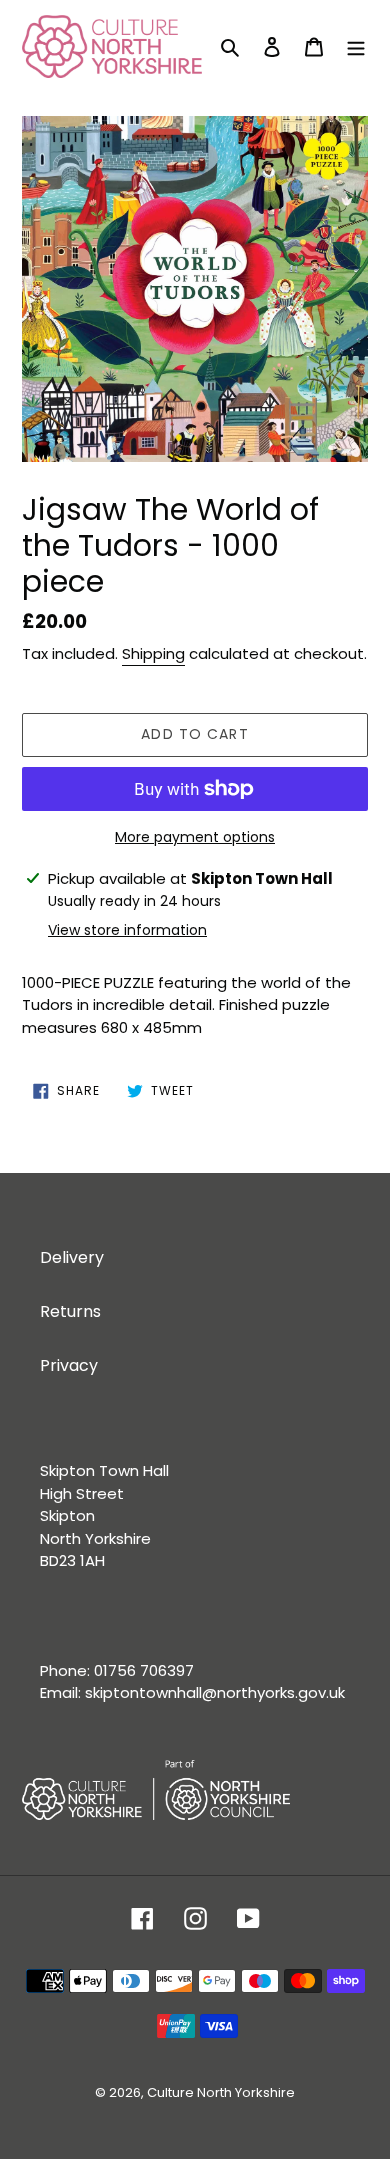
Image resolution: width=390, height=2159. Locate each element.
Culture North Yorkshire (221, 2092)
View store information (127, 930)
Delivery (72, 1257)
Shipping (153, 653)
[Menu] (356, 47)
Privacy (69, 1365)
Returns (70, 1311)
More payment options (195, 837)
